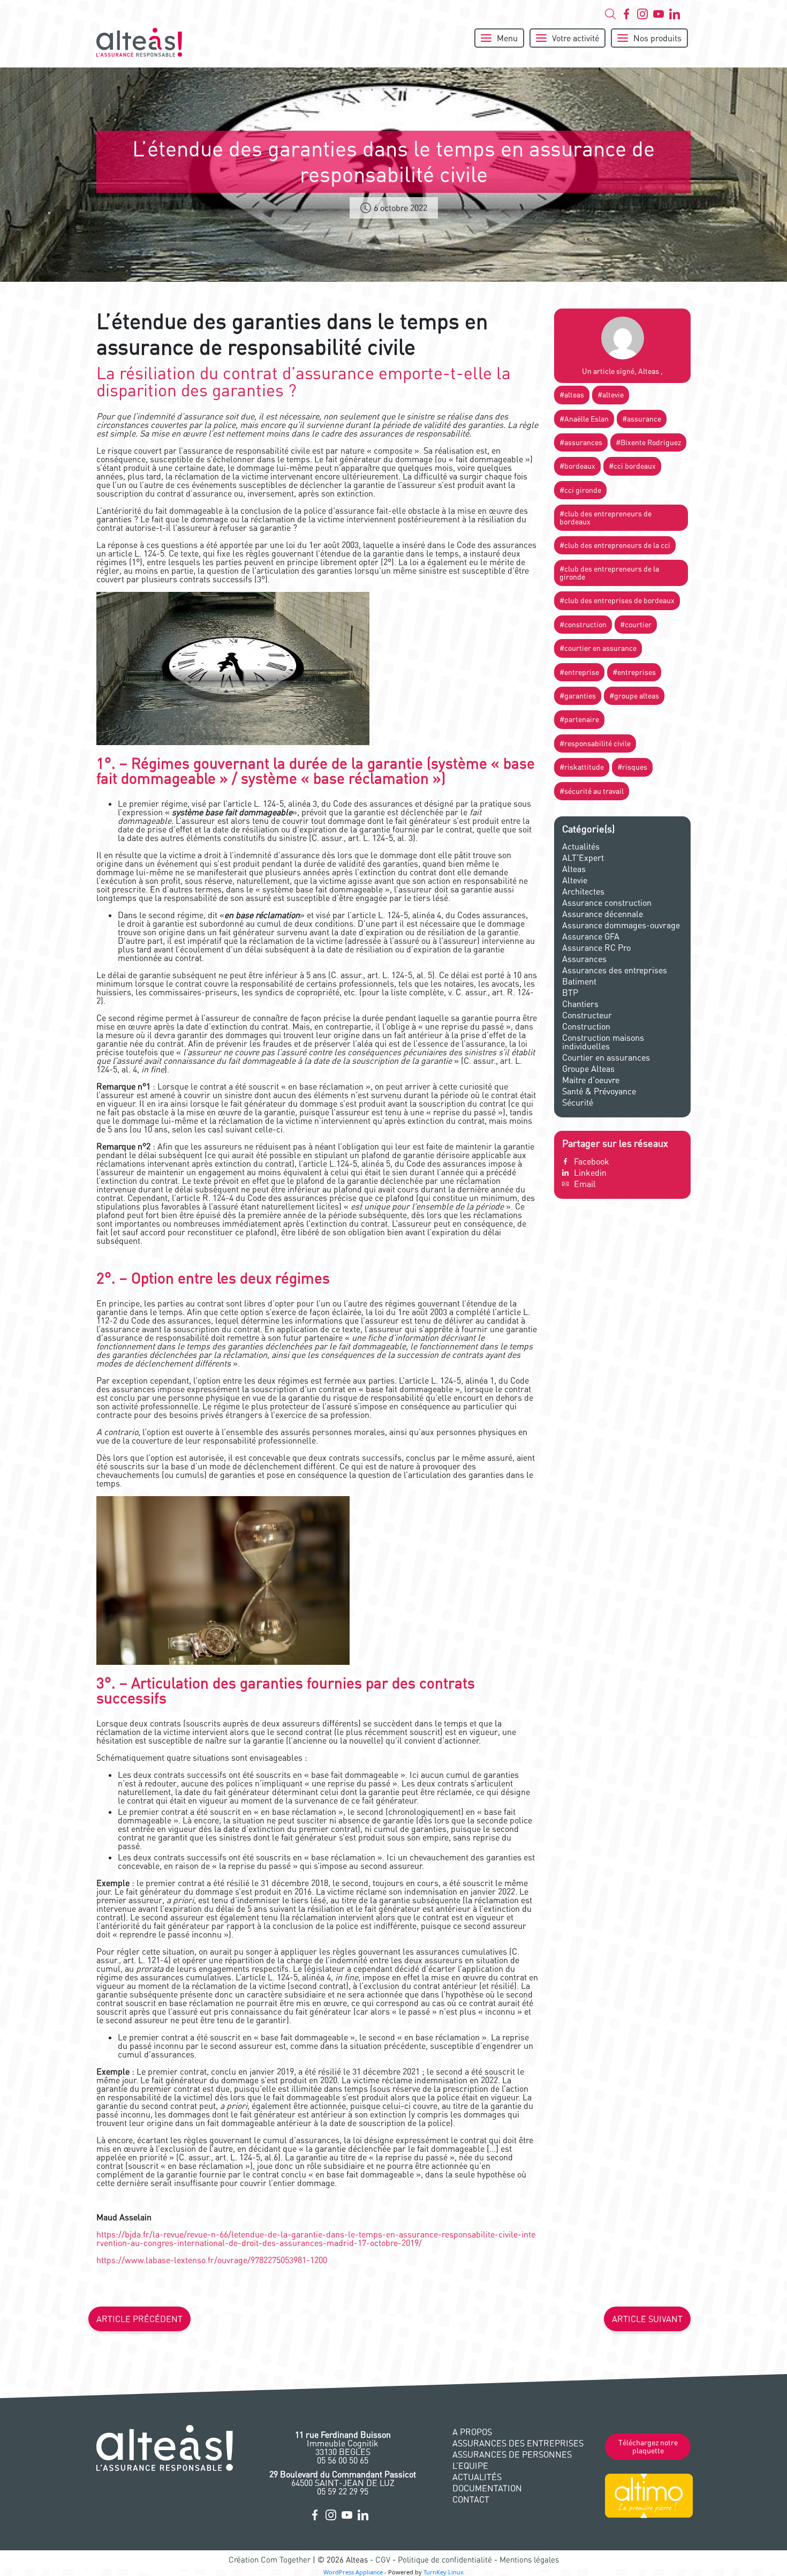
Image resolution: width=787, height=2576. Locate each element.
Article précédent (139, 2319)
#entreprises (634, 672)
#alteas (572, 395)
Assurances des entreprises (615, 970)
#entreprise (579, 672)
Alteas (574, 869)
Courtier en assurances (606, 1057)
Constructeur (587, 1015)
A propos (472, 2432)
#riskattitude (582, 767)
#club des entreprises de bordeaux (617, 600)
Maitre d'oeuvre (591, 1080)
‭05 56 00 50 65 (343, 2460)
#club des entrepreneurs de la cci (615, 545)
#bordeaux (577, 466)
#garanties (578, 696)
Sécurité (578, 1102)
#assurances (581, 442)
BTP (570, 993)
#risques (632, 767)
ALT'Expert (583, 858)
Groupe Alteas (588, 1069)
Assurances (584, 959)
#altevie (611, 395)
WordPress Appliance (353, 2572)
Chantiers (580, 1004)
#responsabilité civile (595, 743)
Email (585, 1184)
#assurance (642, 419)
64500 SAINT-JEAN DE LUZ (343, 2479)
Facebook (592, 1161)
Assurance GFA (591, 936)
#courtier (636, 625)
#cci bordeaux (632, 466)
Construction (586, 1026)
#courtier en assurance (598, 648)
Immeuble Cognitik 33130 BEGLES (343, 2443)
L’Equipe (470, 2466)
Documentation (487, 2488)
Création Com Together (270, 2560)
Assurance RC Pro (596, 948)
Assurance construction (607, 903)
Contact (471, 2499)
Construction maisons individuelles (603, 1042)
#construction (583, 625)
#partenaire (579, 719)
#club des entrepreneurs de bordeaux (606, 517)
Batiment (579, 981)
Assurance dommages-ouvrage (621, 925)
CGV (383, 2560)
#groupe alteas (634, 696)
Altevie (575, 880)
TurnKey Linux (444, 2572)
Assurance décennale (603, 914)
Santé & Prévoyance (599, 1091)
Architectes (583, 891)
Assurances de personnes (512, 2454)
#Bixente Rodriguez (648, 442)
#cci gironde (580, 490)
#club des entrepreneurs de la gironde (609, 573)
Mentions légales (529, 2560)
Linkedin (590, 1173)
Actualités (581, 846)
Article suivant (647, 2319)
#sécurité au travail (592, 791)
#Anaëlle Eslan (584, 419)
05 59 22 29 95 (343, 2491)
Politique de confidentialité (445, 2560)
